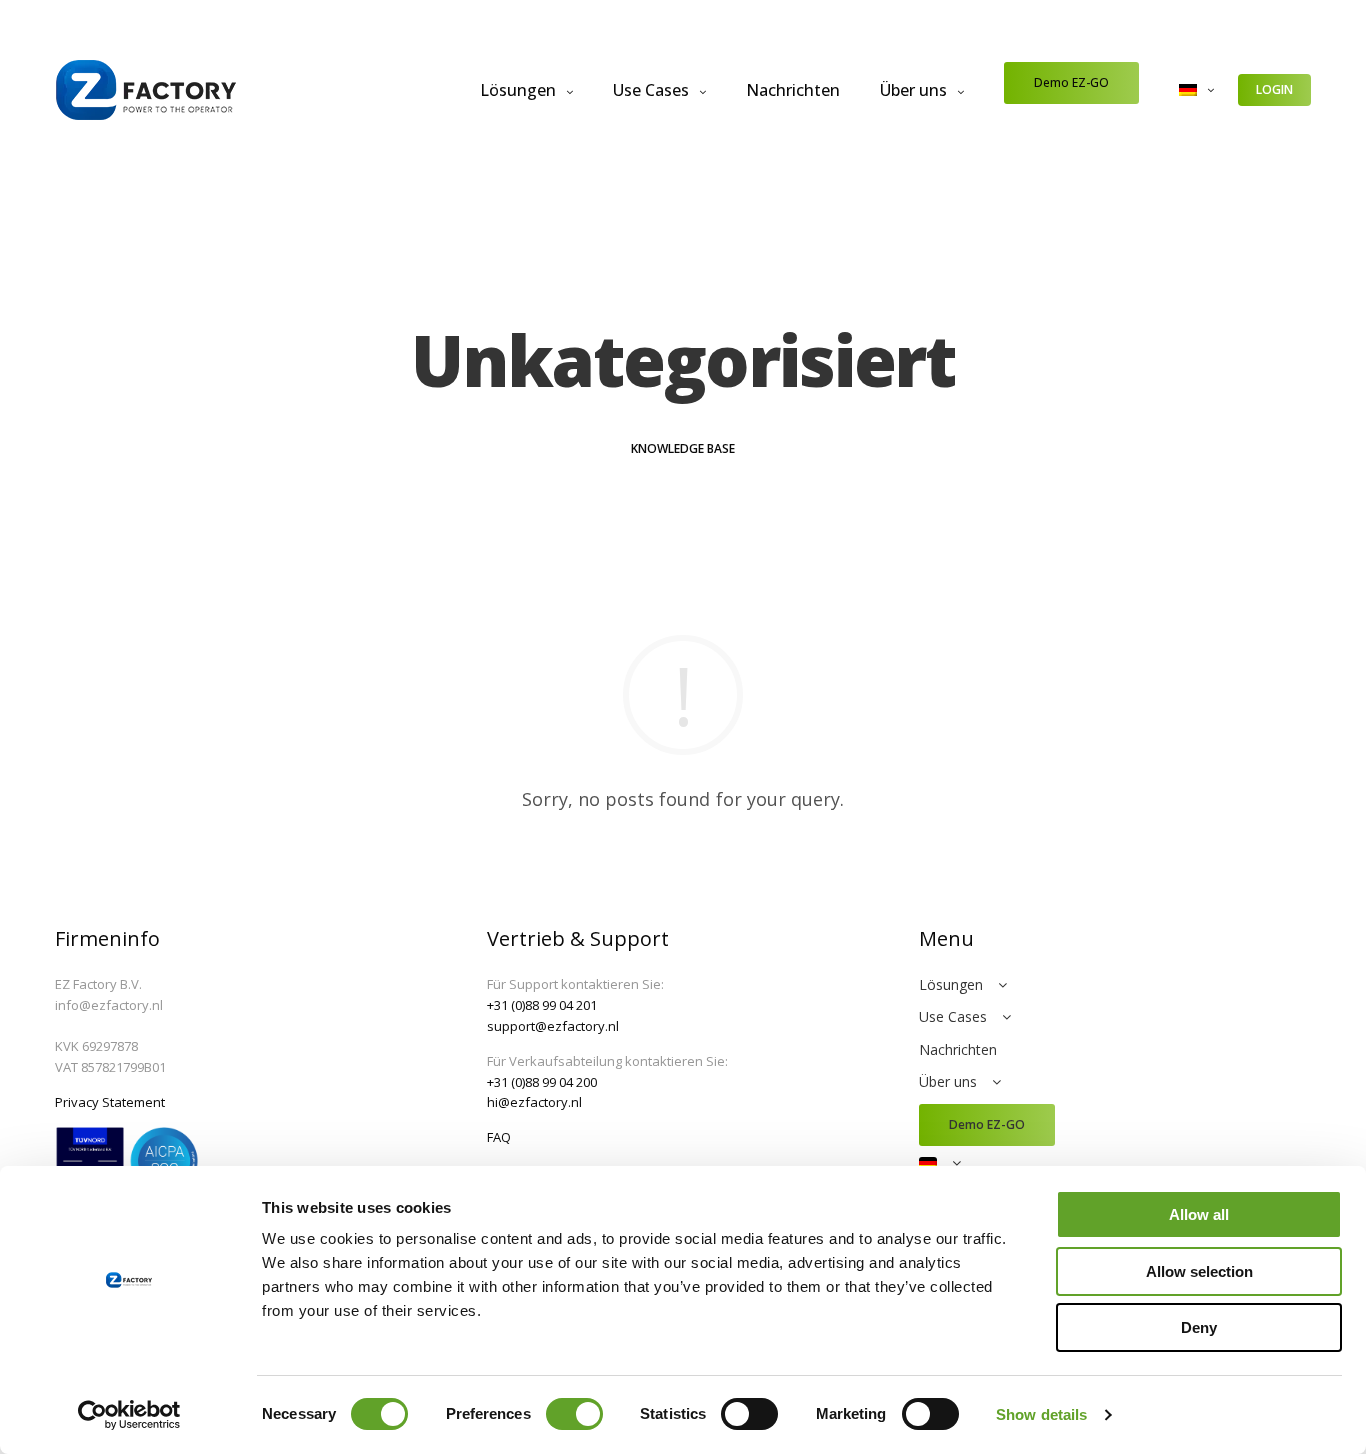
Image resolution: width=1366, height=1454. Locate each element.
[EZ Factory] (146, 90)
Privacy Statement (110, 1102)
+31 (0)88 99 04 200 (542, 1082)
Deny (1199, 1327)
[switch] (574, 1414)
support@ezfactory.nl (553, 1026)
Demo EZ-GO (1071, 82)
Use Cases (651, 90)
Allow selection (1199, 1271)
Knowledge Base (683, 448)
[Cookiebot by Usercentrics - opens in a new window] (129, 1415)
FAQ (499, 1137)
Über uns (913, 90)
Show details (1041, 1414)
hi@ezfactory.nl (534, 1102)
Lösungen (518, 90)
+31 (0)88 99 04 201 (542, 1005)
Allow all (1199, 1214)
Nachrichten (793, 90)
